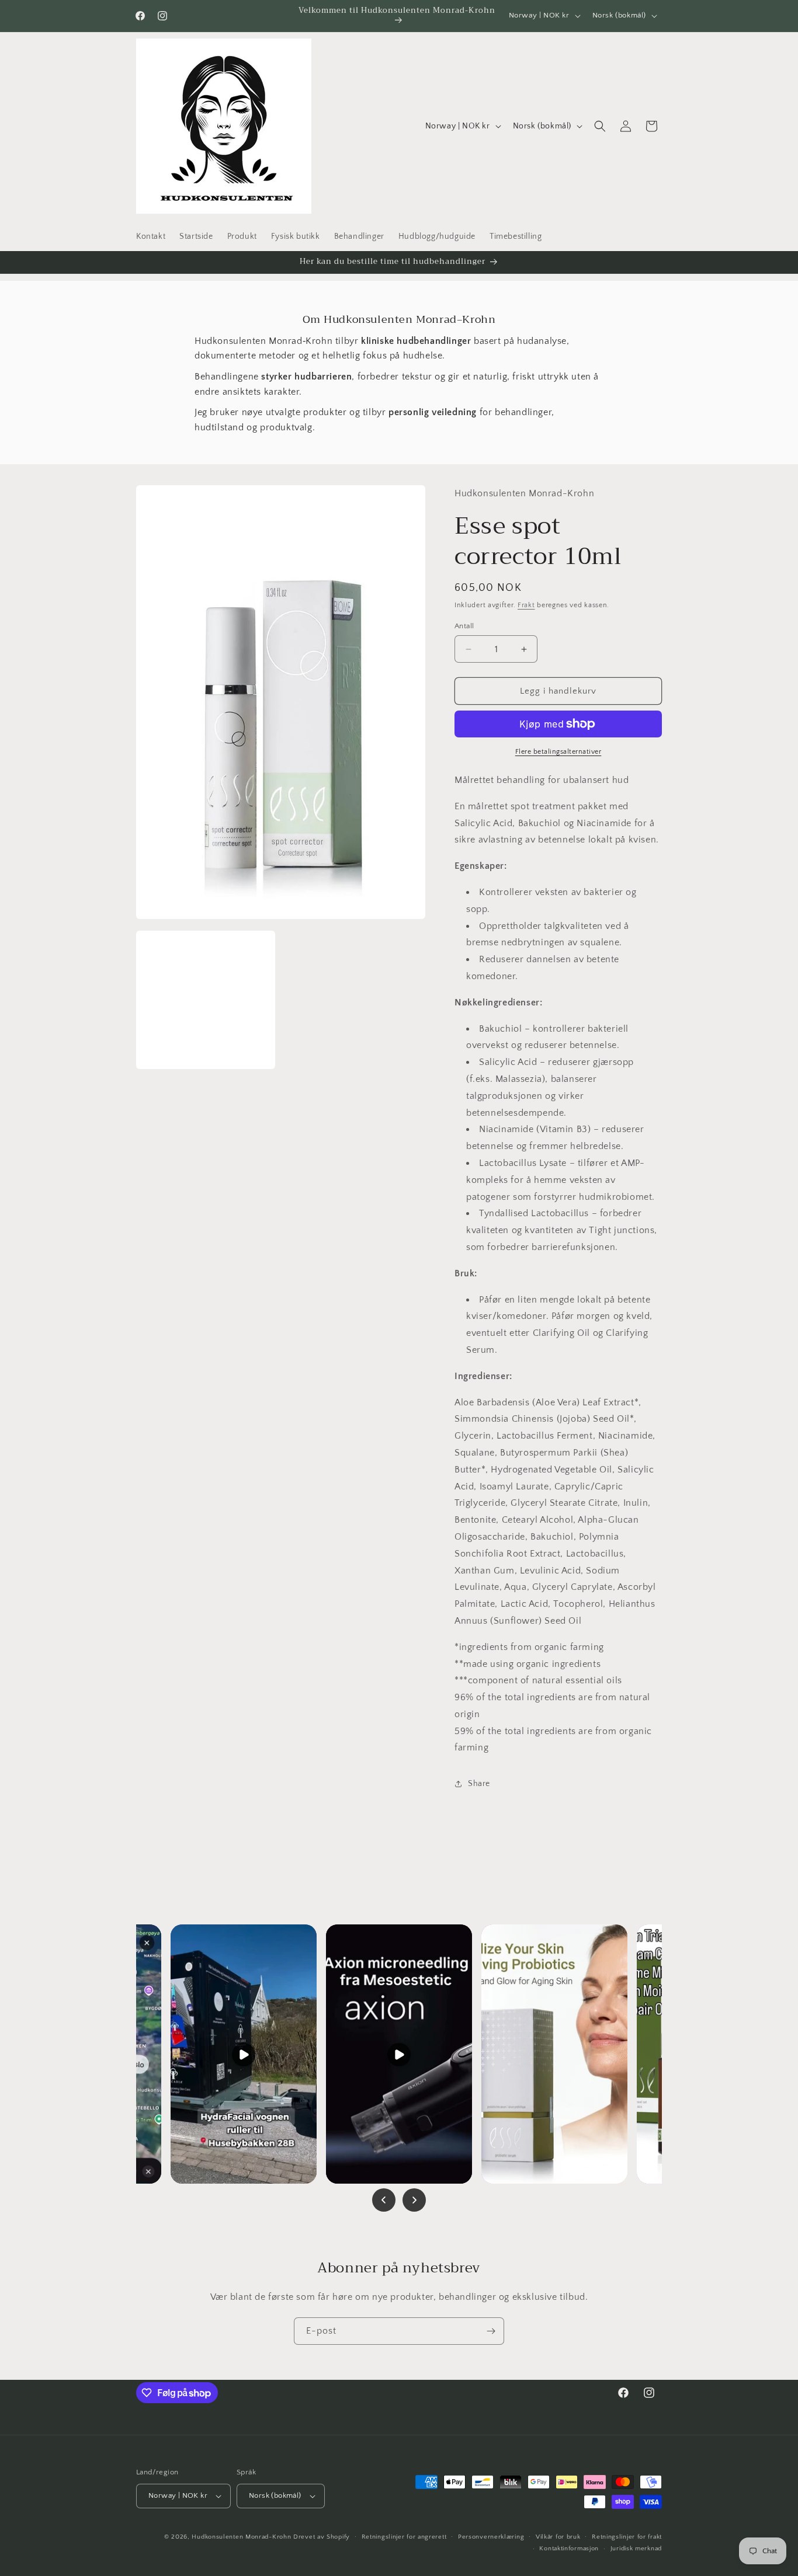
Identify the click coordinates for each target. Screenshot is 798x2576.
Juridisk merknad (636, 2549)
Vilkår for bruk (558, 2537)
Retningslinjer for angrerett (404, 2537)
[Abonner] (491, 2331)
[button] (600, 126)
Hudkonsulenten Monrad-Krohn (241, 2537)
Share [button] (479, 1784)
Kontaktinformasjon (569, 2549)
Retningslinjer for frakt (627, 2537)
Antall (464, 626)
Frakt (526, 605)
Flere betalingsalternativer (558, 752)
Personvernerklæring (491, 2537)
